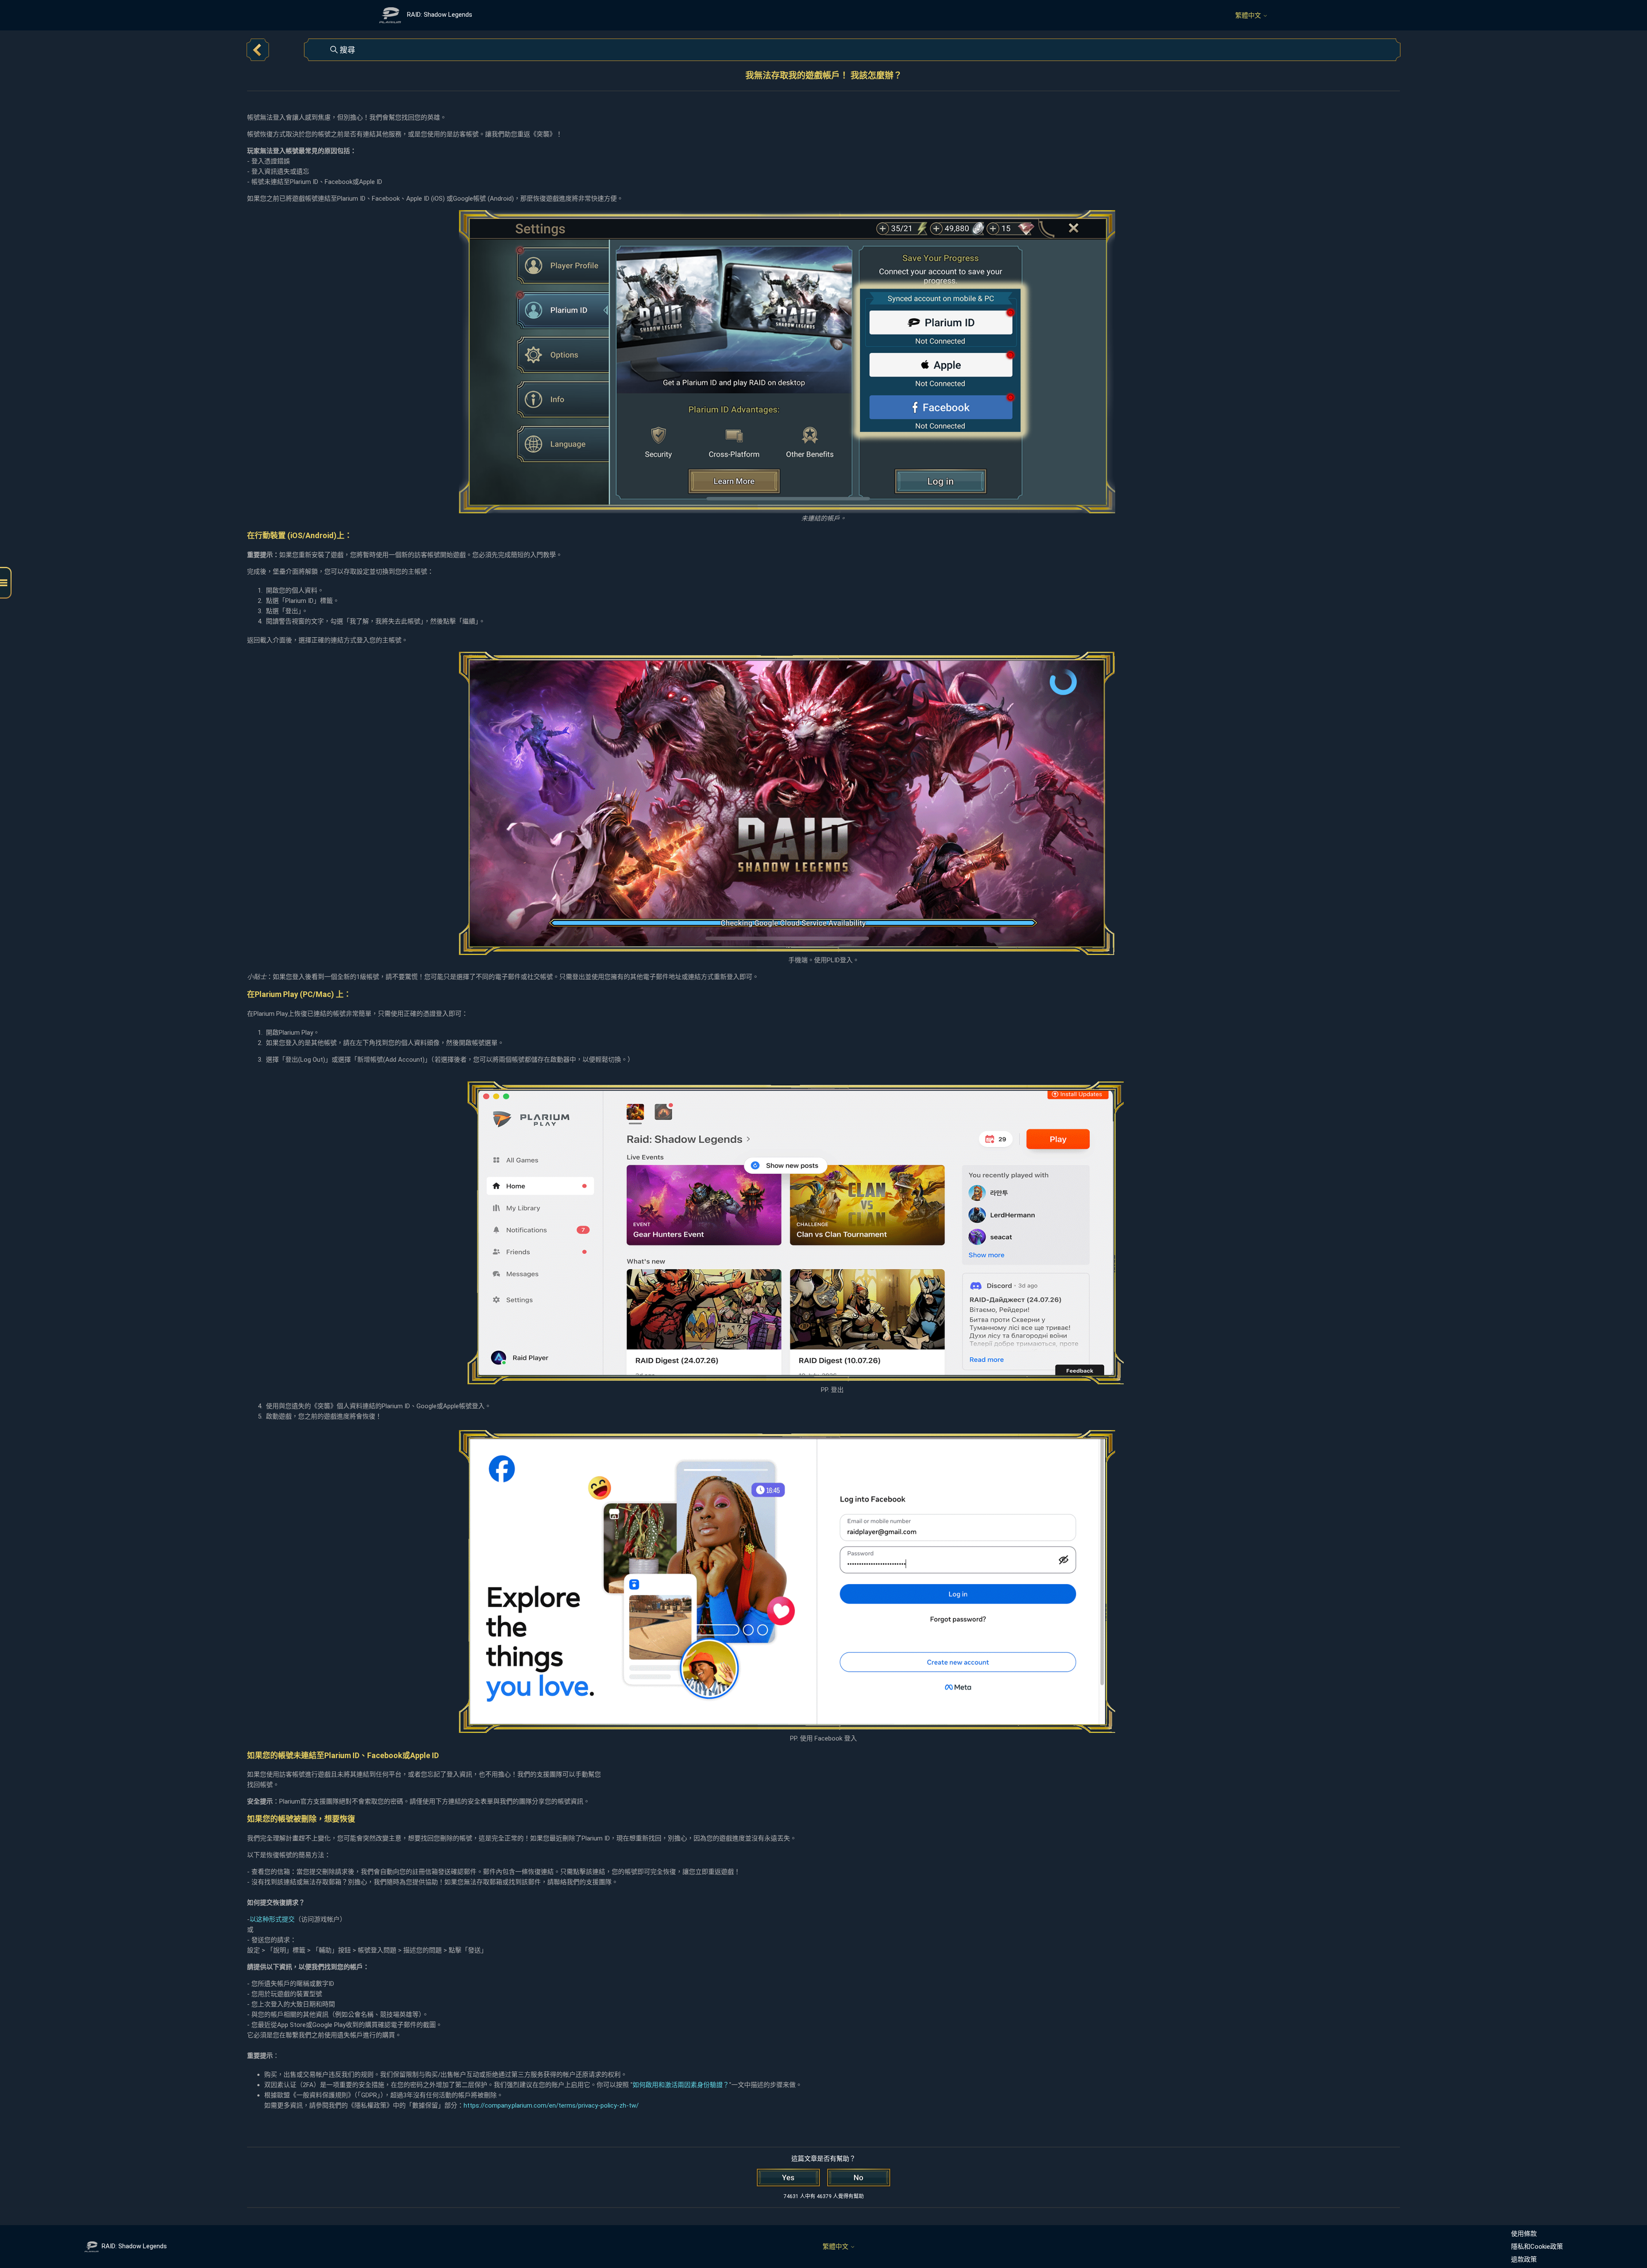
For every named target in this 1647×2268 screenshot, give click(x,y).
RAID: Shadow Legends (134, 2246)
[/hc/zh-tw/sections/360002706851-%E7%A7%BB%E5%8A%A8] (258, 50)
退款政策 (1524, 2259)
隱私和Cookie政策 (1537, 2247)
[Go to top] (1628, 2235)
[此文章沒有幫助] (859, 2178)
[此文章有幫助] (788, 2178)
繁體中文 (1249, 16)
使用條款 (1524, 2234)
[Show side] (6, 583)
